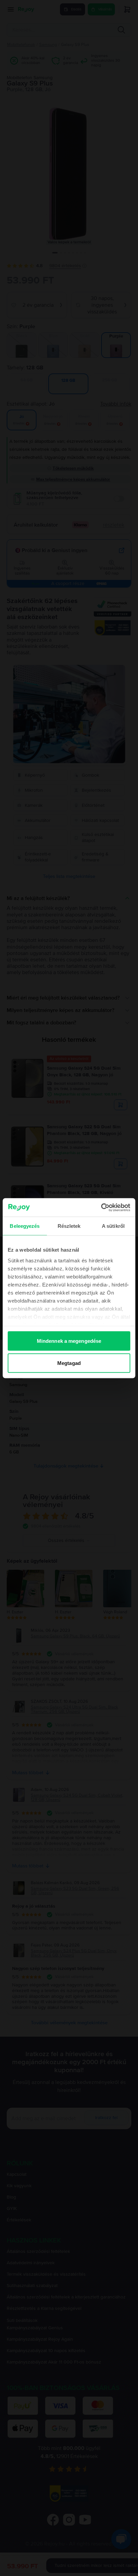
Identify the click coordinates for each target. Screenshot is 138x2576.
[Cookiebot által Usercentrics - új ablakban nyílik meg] (101, 1207)
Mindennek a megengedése (69, 1341)
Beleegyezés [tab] (25, 1226)
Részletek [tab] (69, 1226)
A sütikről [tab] (113, 1226)
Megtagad (69, 1363)
